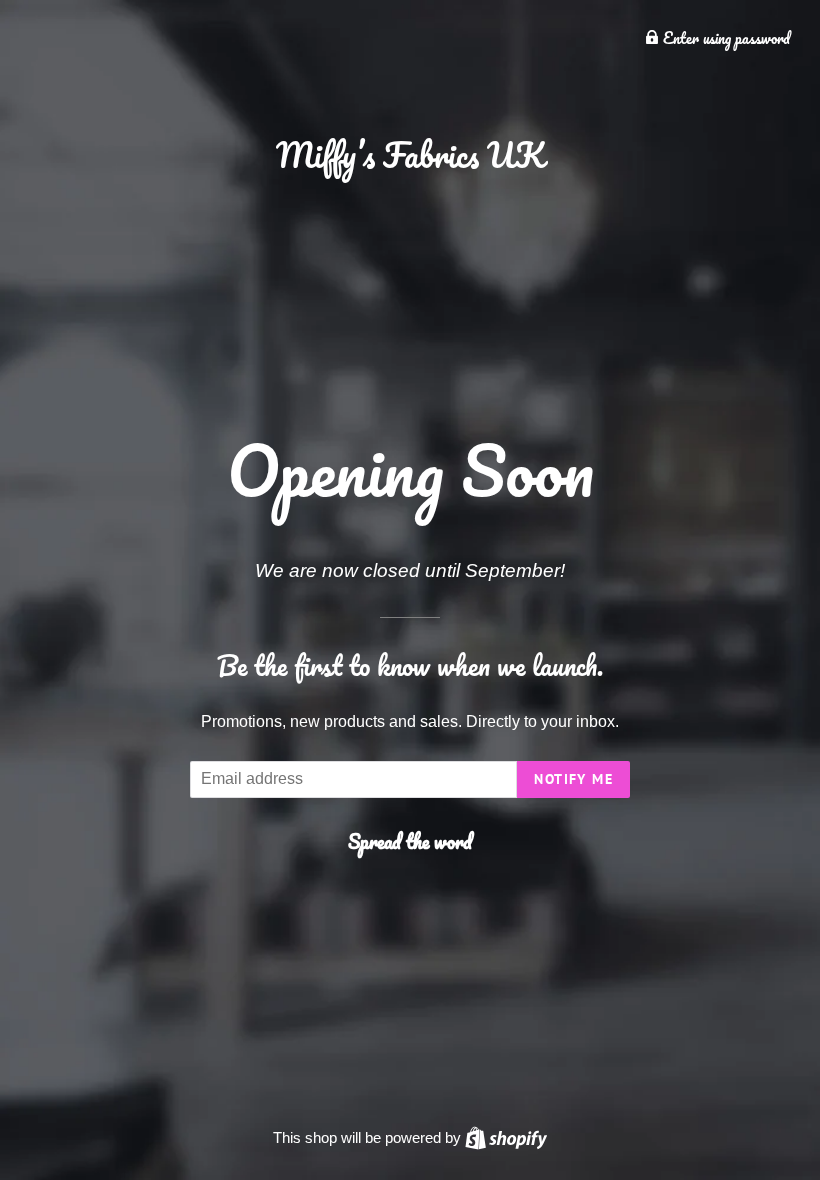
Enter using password (724, 38)
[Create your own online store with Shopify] (506, 1137)
